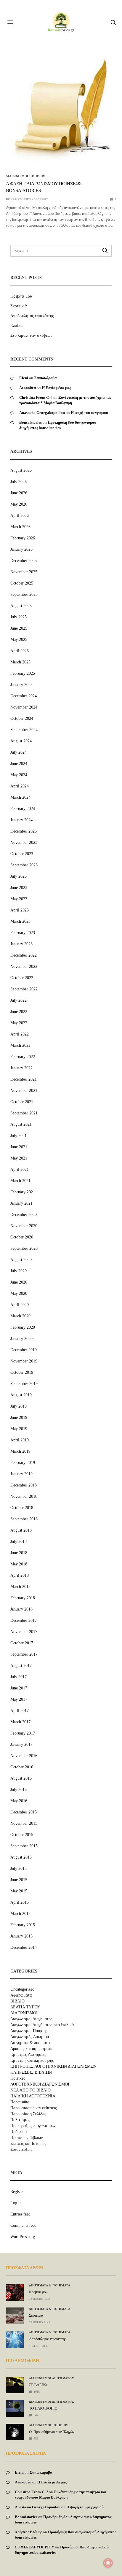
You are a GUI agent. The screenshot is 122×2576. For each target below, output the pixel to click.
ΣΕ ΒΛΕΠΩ (38, 2385)
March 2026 (20, 527)
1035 (36, 2392)
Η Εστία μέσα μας (56, 388)
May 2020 (19, 1293)
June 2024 (19, 764)
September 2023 (24, 865)
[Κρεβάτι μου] (15, 2292)
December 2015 (24, 1812)
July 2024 (19, 752)
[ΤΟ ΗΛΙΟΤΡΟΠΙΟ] (15, 2406)
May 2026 (19, 504)
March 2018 (20, 1587)
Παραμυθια (20, 2102)
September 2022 (24, 989)
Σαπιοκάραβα (45, 378)
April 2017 (20, 1711)
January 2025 (21, 685)
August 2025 (21, 606)
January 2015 (21, 1936)
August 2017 (21, 1666)
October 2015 (22, 1835)
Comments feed (23, 2225)
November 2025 (24, 572)
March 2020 (20, 1316)
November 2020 (24, 1226)
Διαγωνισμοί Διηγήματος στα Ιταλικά (42, 2025)
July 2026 (19, 482)
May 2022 (19, 1023)
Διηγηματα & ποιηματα (30, 2043)
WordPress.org (23, 2237)
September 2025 (24, 594)
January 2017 (21, 1744)
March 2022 (20, 1045)
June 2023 (19, 888)
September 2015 (24, 1846)
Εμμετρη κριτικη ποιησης (32, 2061)
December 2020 (24, 1215)
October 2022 (22, 978)
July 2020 (19, 1271)
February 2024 (23, 809)
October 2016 (22, 1767)
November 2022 (24, 967)
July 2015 (19, 1869)
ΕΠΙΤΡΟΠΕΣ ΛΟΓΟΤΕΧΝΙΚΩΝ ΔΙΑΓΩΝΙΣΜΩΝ (53, 2067)
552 (36, 2438)
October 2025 (22, 583)
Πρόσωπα (19, 2132)
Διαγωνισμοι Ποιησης (26, 176)
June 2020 (19, 1282)
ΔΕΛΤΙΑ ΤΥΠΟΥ (25, 2007)
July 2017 (19, 1677)
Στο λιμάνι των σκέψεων (31, 335)
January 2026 (21, 549)
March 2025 (20, 662)
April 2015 (20, 1902)
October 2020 (22, 1237)
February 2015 (23, 1925)
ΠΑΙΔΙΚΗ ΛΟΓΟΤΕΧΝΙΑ (33, 2096)
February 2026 (23, 538)
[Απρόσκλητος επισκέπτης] (15, 2339)
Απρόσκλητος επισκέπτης (32, 316)
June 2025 (19, 628)
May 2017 (19, 1699)
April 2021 (20, 1169)
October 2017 (22, 1643)
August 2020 (21, 1260)
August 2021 (21, 1124)
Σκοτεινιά (19, 306)
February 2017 (23, 1733)
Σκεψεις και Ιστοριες (28, 2144)
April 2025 (20, 651)
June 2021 (19, 1147)
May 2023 (19, 899)
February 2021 (23, 1192)
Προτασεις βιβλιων (27, 2138)
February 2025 (23, 673)
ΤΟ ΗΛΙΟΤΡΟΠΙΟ (43, 2408)
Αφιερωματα (21, 1995)
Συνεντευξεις (21, 2150)
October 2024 (22, 718)
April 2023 (20, 910)
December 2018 (24, 1485)
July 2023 (19, 876)
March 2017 (20, 1722)
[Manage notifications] (108, 2563)
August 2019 (21, 1395)
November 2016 (24, 1756)
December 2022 (24, 955)
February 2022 (23, 1057)
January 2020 (21, 1339)
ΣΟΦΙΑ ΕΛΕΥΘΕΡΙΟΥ (34, 2547)
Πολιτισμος (20, 2120)
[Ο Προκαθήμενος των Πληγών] (15, 2430)
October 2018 (22, 1508)
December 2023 (24, 831)
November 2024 (24, 707)
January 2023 (21, 944)
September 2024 (24, 730)
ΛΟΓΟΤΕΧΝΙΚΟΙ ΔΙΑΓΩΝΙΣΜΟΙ (40, 2084)
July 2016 (19, 1790)
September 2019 (24, 1384)
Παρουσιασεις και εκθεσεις (34, 2108)
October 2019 (22, 1372)
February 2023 (23, 933)
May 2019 (19, 1429)
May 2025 (19, 640)
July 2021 (19, 1136)
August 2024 (21, 741)
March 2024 (20, 797)
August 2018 (21, 1530)
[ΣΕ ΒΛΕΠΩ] (15, 2381)
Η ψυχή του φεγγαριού (89, 413)
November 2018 (24, 1496)
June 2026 (19, 493)
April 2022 (20, 1034)
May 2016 (19, 1801)
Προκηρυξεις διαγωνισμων (33, 2126)
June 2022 (19, 1012)
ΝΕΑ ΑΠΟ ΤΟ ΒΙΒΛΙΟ (30, 2090)
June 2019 (19, 1418)
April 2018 (20, 1575)
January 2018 (21, 1609)
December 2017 (24, 1620)
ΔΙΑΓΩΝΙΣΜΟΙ (24, 2013)
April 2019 (20, 1440)
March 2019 (20, 1451)
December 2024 (24, 696)
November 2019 (24, 1361)
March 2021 (20, 1181)
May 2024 (19, 775)
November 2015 (24, 1823)
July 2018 (19, 1542)
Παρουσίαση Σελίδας (28, 2114)
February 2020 (23, 1327)
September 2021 (24, 1113)
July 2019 (19, 1406)
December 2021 (24, 1079)
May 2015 (19, 1891)
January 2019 (21, 1474)
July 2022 (19, 1000)
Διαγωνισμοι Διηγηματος (31, 2019)
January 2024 (21, 820)
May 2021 (19, 1158)
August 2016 (21, 1778)
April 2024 (20, 786)
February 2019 (23, 1463)
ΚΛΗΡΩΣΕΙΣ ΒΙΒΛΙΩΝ (31, 2072)
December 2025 (24, 561)
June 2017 (19, 1688)
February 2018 (23, 1598)
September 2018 (24, 1519)
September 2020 (24, 1248)
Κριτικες (18, 2078)
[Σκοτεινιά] (15, 2316)
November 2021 (24, 1091)
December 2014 (24, 1947)
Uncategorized (22, 1989)
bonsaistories (18, 199)
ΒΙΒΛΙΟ (17, 2001)
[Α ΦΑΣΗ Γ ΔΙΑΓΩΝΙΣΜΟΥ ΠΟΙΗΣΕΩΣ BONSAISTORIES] (61, 111)
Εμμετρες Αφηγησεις (28, 2055)
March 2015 (20, 1914)
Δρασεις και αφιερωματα (31, 2049)
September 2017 (24, 1654)
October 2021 (22, 1102)
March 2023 (20, 921)
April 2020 (20, 1305)
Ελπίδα (16, 326)
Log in (16, 2203)
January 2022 (21, 1068)
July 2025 (19, 617)
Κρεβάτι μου (21, 296)
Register (17, 2192)
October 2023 (22, 854)
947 (36, 2415)
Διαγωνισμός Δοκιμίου (30, 2037)
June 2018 (19, 1553)
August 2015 (21, 1857)
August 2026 (21, 470)
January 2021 (21, 1203)
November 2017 (24, 1632)
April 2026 (20, 516)
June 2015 (19, 1880)
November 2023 (24, 842)
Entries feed (20, 2214)
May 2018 (19, 1564)
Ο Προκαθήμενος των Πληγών (52, 2432)
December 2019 (24, 1350)
